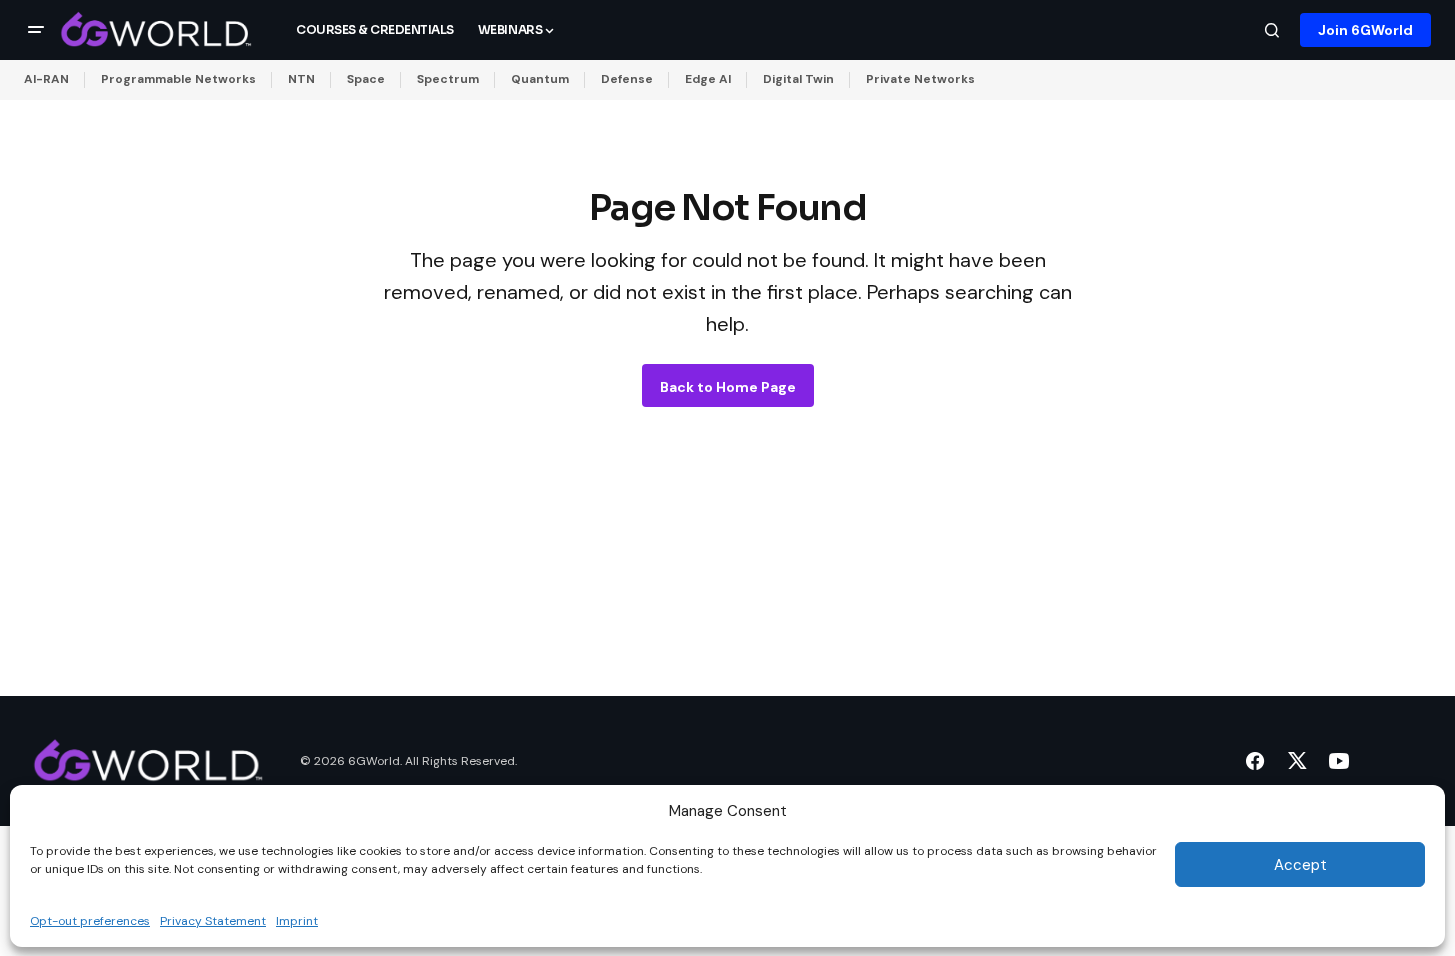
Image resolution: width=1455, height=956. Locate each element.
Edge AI (708, 79)
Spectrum (448, 79)
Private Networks (920, 79)
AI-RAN (46, 79)
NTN (301, 79)
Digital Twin (798, 79)
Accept (1300, 865)
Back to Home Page (728, 387)
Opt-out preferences (90, 920)
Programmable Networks (178, 79)
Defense (627, 79)
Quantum (540, 79)
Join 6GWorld (1365, 30)
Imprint (297, 920)
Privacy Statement (213, 920)
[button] (36, 30)
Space (366, 79)
